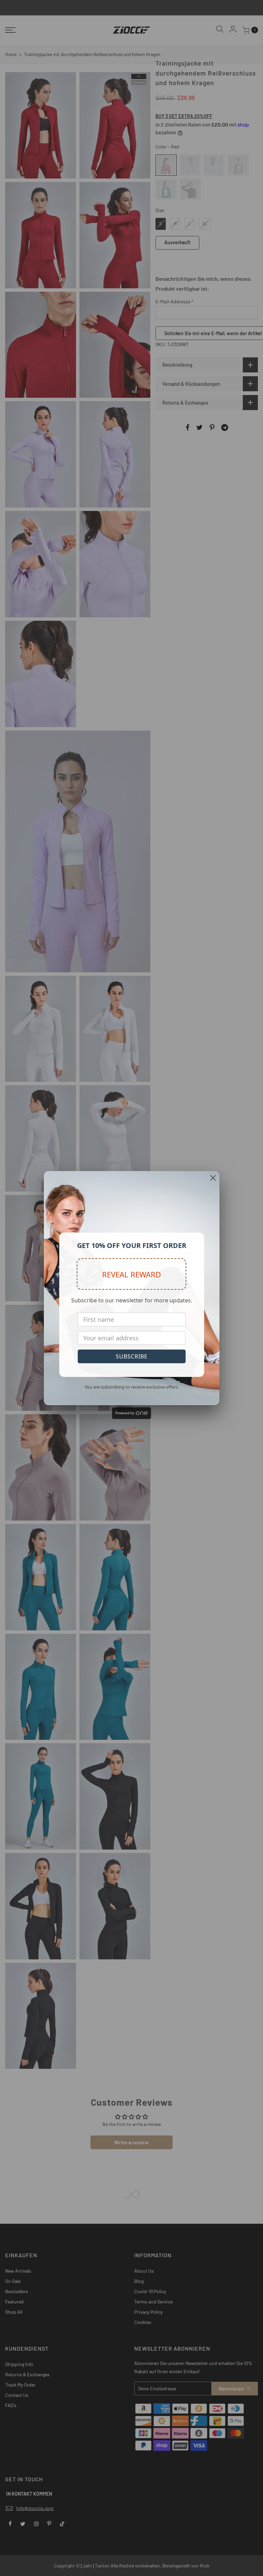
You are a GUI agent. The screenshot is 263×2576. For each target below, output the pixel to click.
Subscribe (132, 1356)
